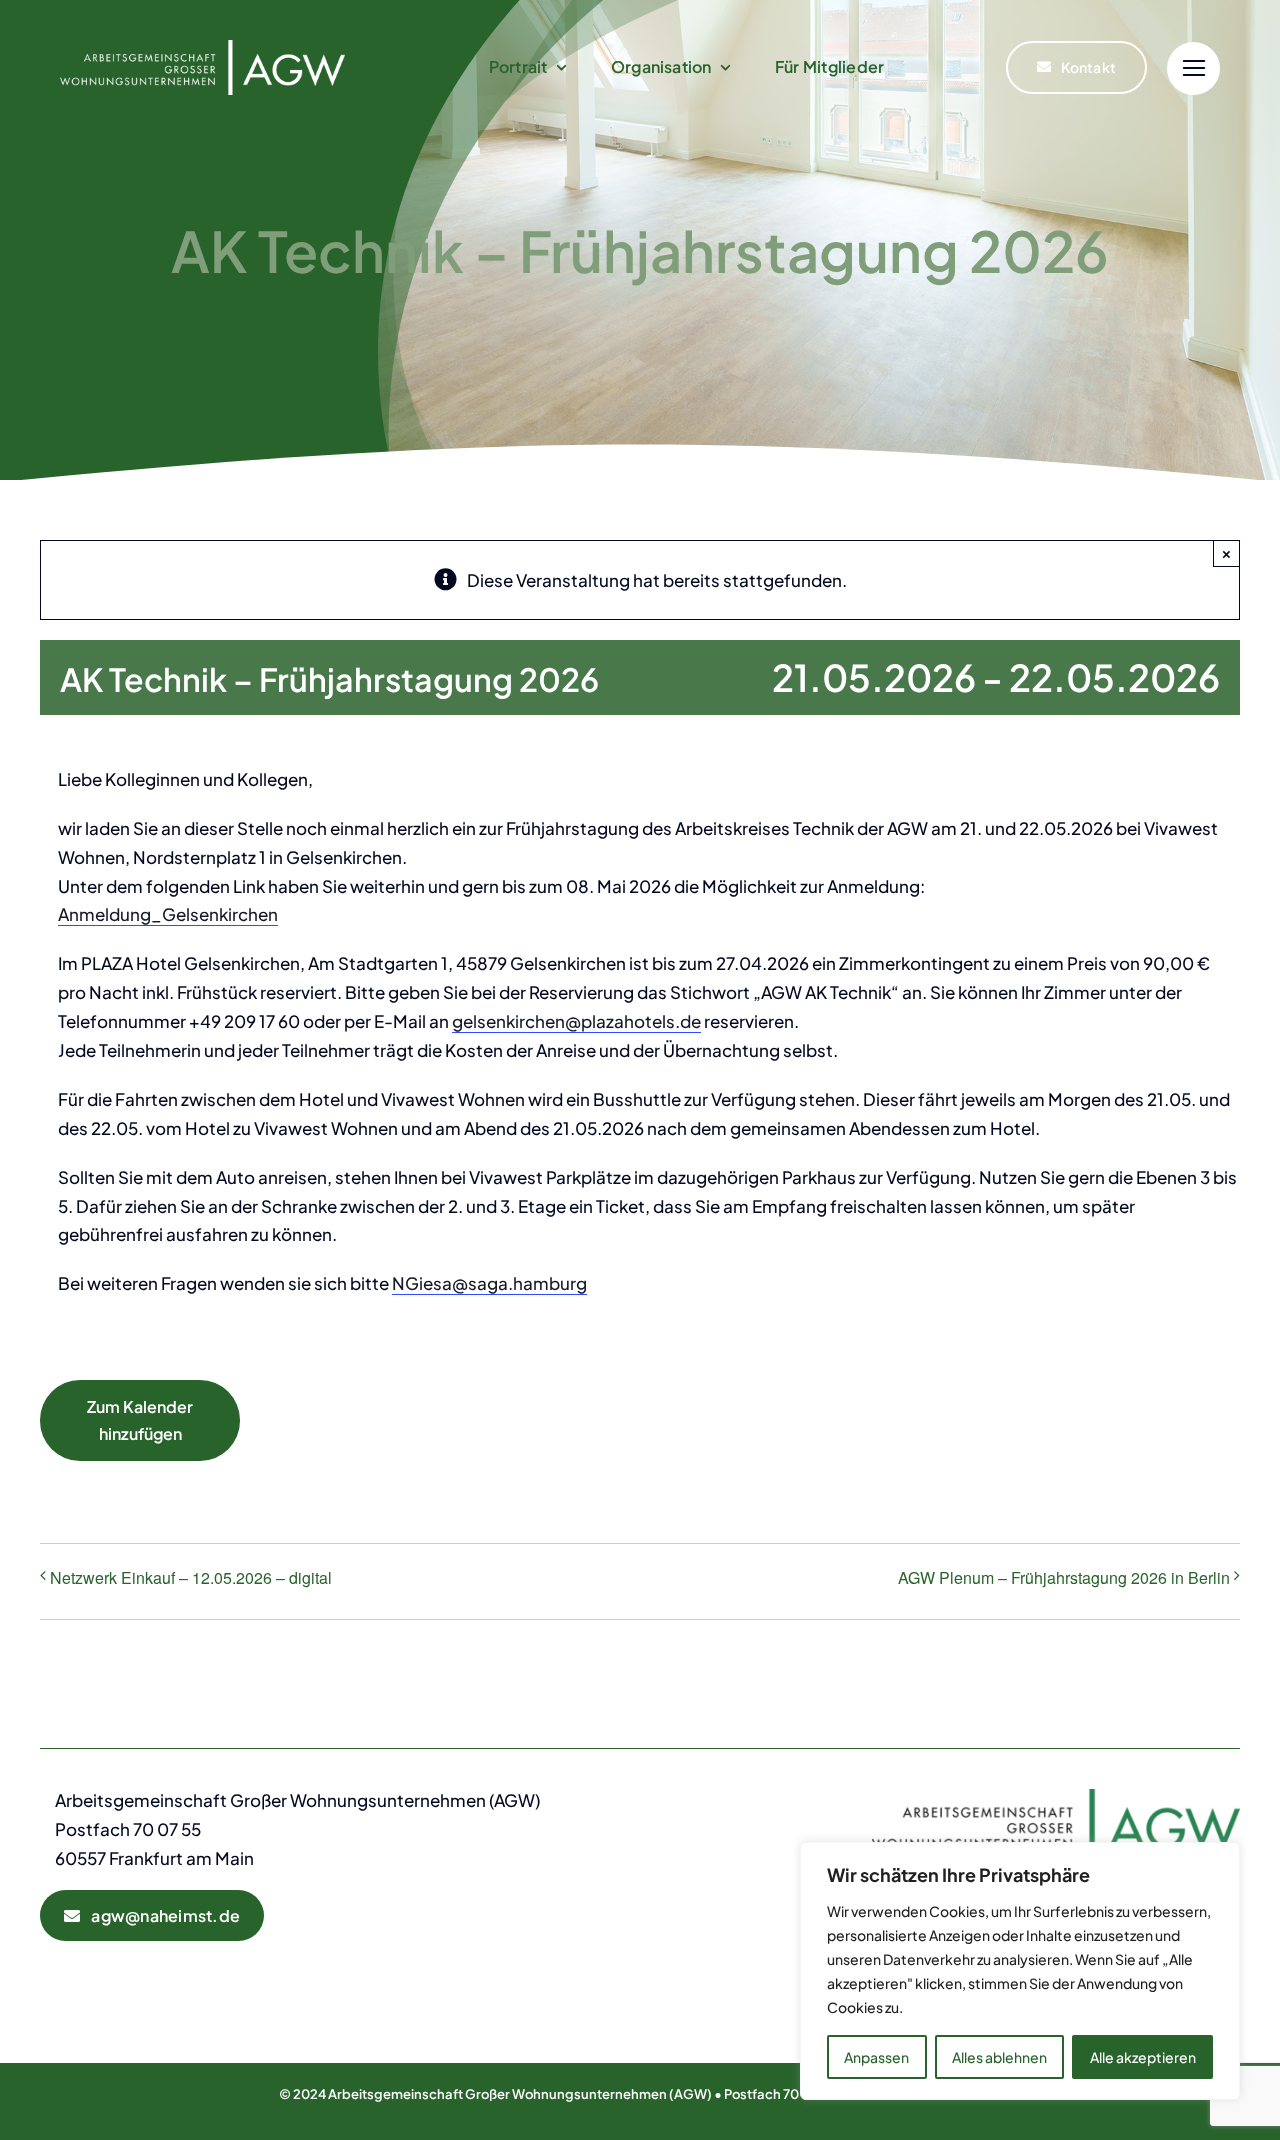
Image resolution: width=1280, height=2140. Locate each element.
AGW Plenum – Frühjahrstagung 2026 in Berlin (1064, 1577)
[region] (1020, 1971)
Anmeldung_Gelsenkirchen (168, 914)
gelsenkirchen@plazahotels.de (576, 1021)
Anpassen (876, 2057)
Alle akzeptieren (1143, 2057)
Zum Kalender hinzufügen (140, 1420)
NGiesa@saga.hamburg (489, 1283)
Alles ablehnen (999, 2057)
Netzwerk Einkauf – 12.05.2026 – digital (191, 1577)
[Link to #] (1193, 68)
